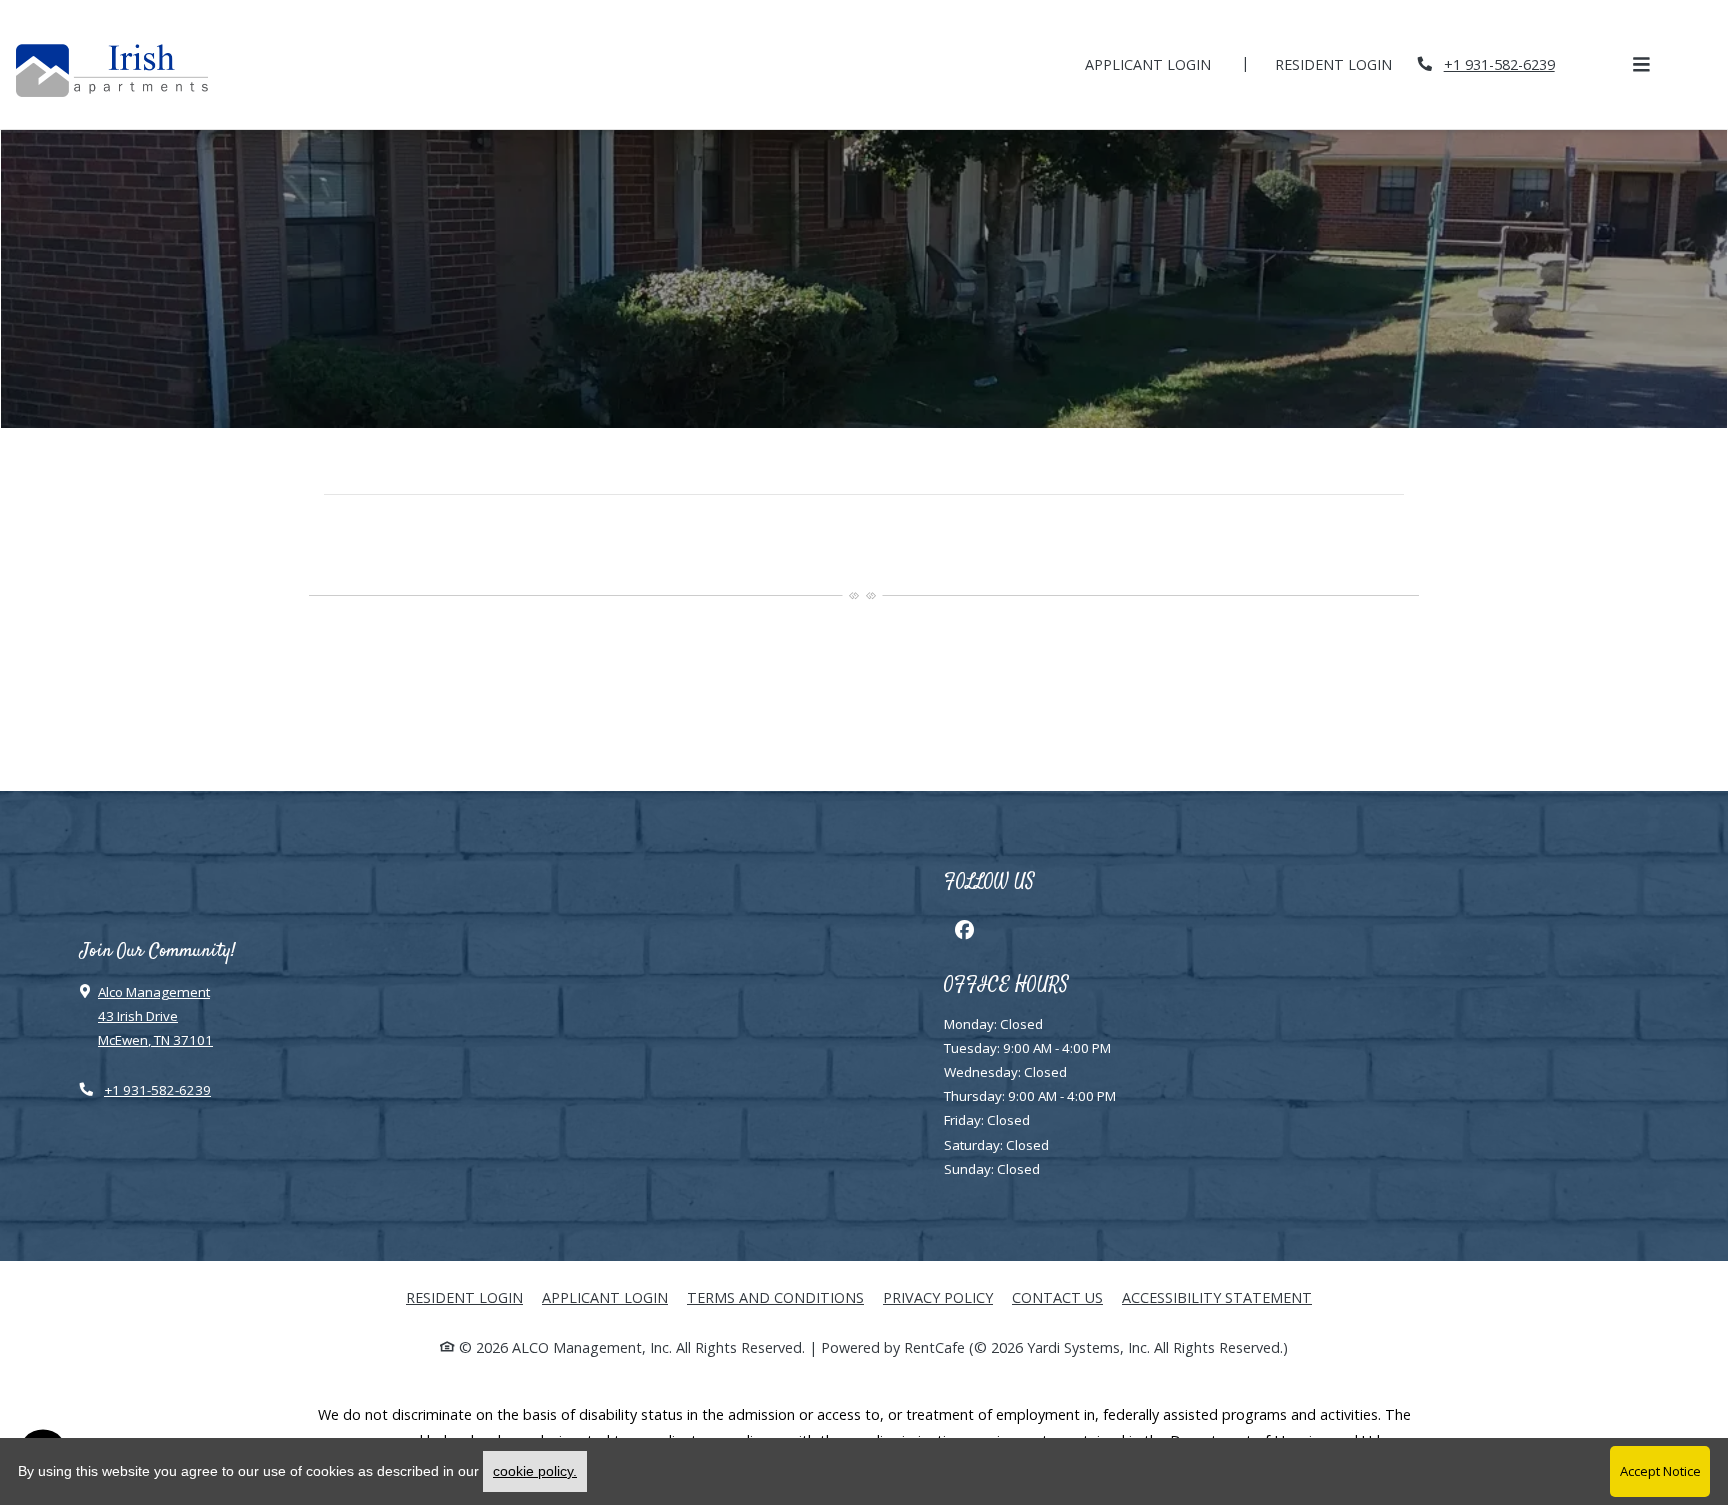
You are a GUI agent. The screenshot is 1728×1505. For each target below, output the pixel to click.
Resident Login (1344, 64)
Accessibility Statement (1217, 1297)
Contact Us (1057, 1297)
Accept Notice (1660, 1471)
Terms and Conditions (775, 1297)
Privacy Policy (938, 1297)
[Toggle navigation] (1641, 64)
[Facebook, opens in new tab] (964, 929)
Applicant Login (1159, 64)
